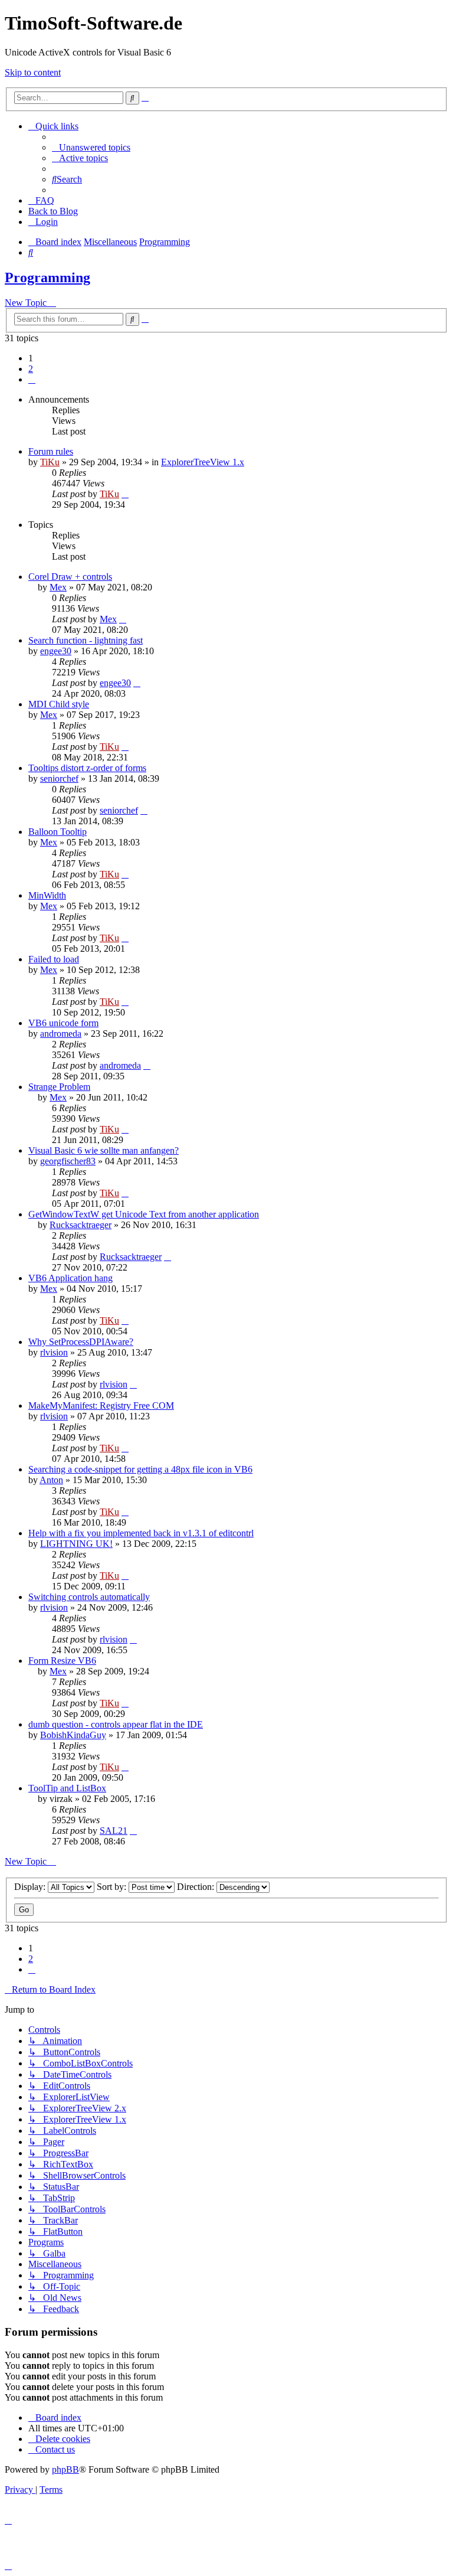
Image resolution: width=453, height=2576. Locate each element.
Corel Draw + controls (70, 577)
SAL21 (114, 1831)
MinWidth (47, 895)
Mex (58, 587)
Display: (31, 1887)
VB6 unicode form (63, 1023)
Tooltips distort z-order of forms (87, 768)
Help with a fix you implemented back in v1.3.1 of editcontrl (141, 1533)
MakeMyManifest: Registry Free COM (101, 1405)
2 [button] (31, 369)
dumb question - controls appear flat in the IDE (116, 1724)
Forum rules (51, 451)
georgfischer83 (68, 1161)
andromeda (61, 1034)
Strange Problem (59, 1087)
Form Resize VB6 (62, 1661)
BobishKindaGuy (73, 1735)
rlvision (54, 1352)
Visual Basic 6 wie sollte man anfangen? (104, 1150)
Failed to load (54, 959)
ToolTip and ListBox (67, 1788)
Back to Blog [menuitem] (53, 211)
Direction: (197, 1887)
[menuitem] (91, 147)
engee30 (56, 651)
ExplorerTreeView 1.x (203, 462)
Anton (51, 1480)
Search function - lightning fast (86, 640)
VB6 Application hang (70, 1278)
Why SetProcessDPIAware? (81, 1342)
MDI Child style (59, 704)
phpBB (65, 2469)
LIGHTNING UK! (76, 1544)
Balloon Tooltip (58, 832)
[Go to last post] (125, 494)
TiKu (50, 462)
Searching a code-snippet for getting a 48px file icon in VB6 (140, 1469)
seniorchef (59, 778)
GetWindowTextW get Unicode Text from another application (144, 1214)
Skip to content (33, 72)
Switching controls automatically (89, 1597)
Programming (47, 277)
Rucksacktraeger (81, 1225)
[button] (32, 379)
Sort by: (113, 1887)
